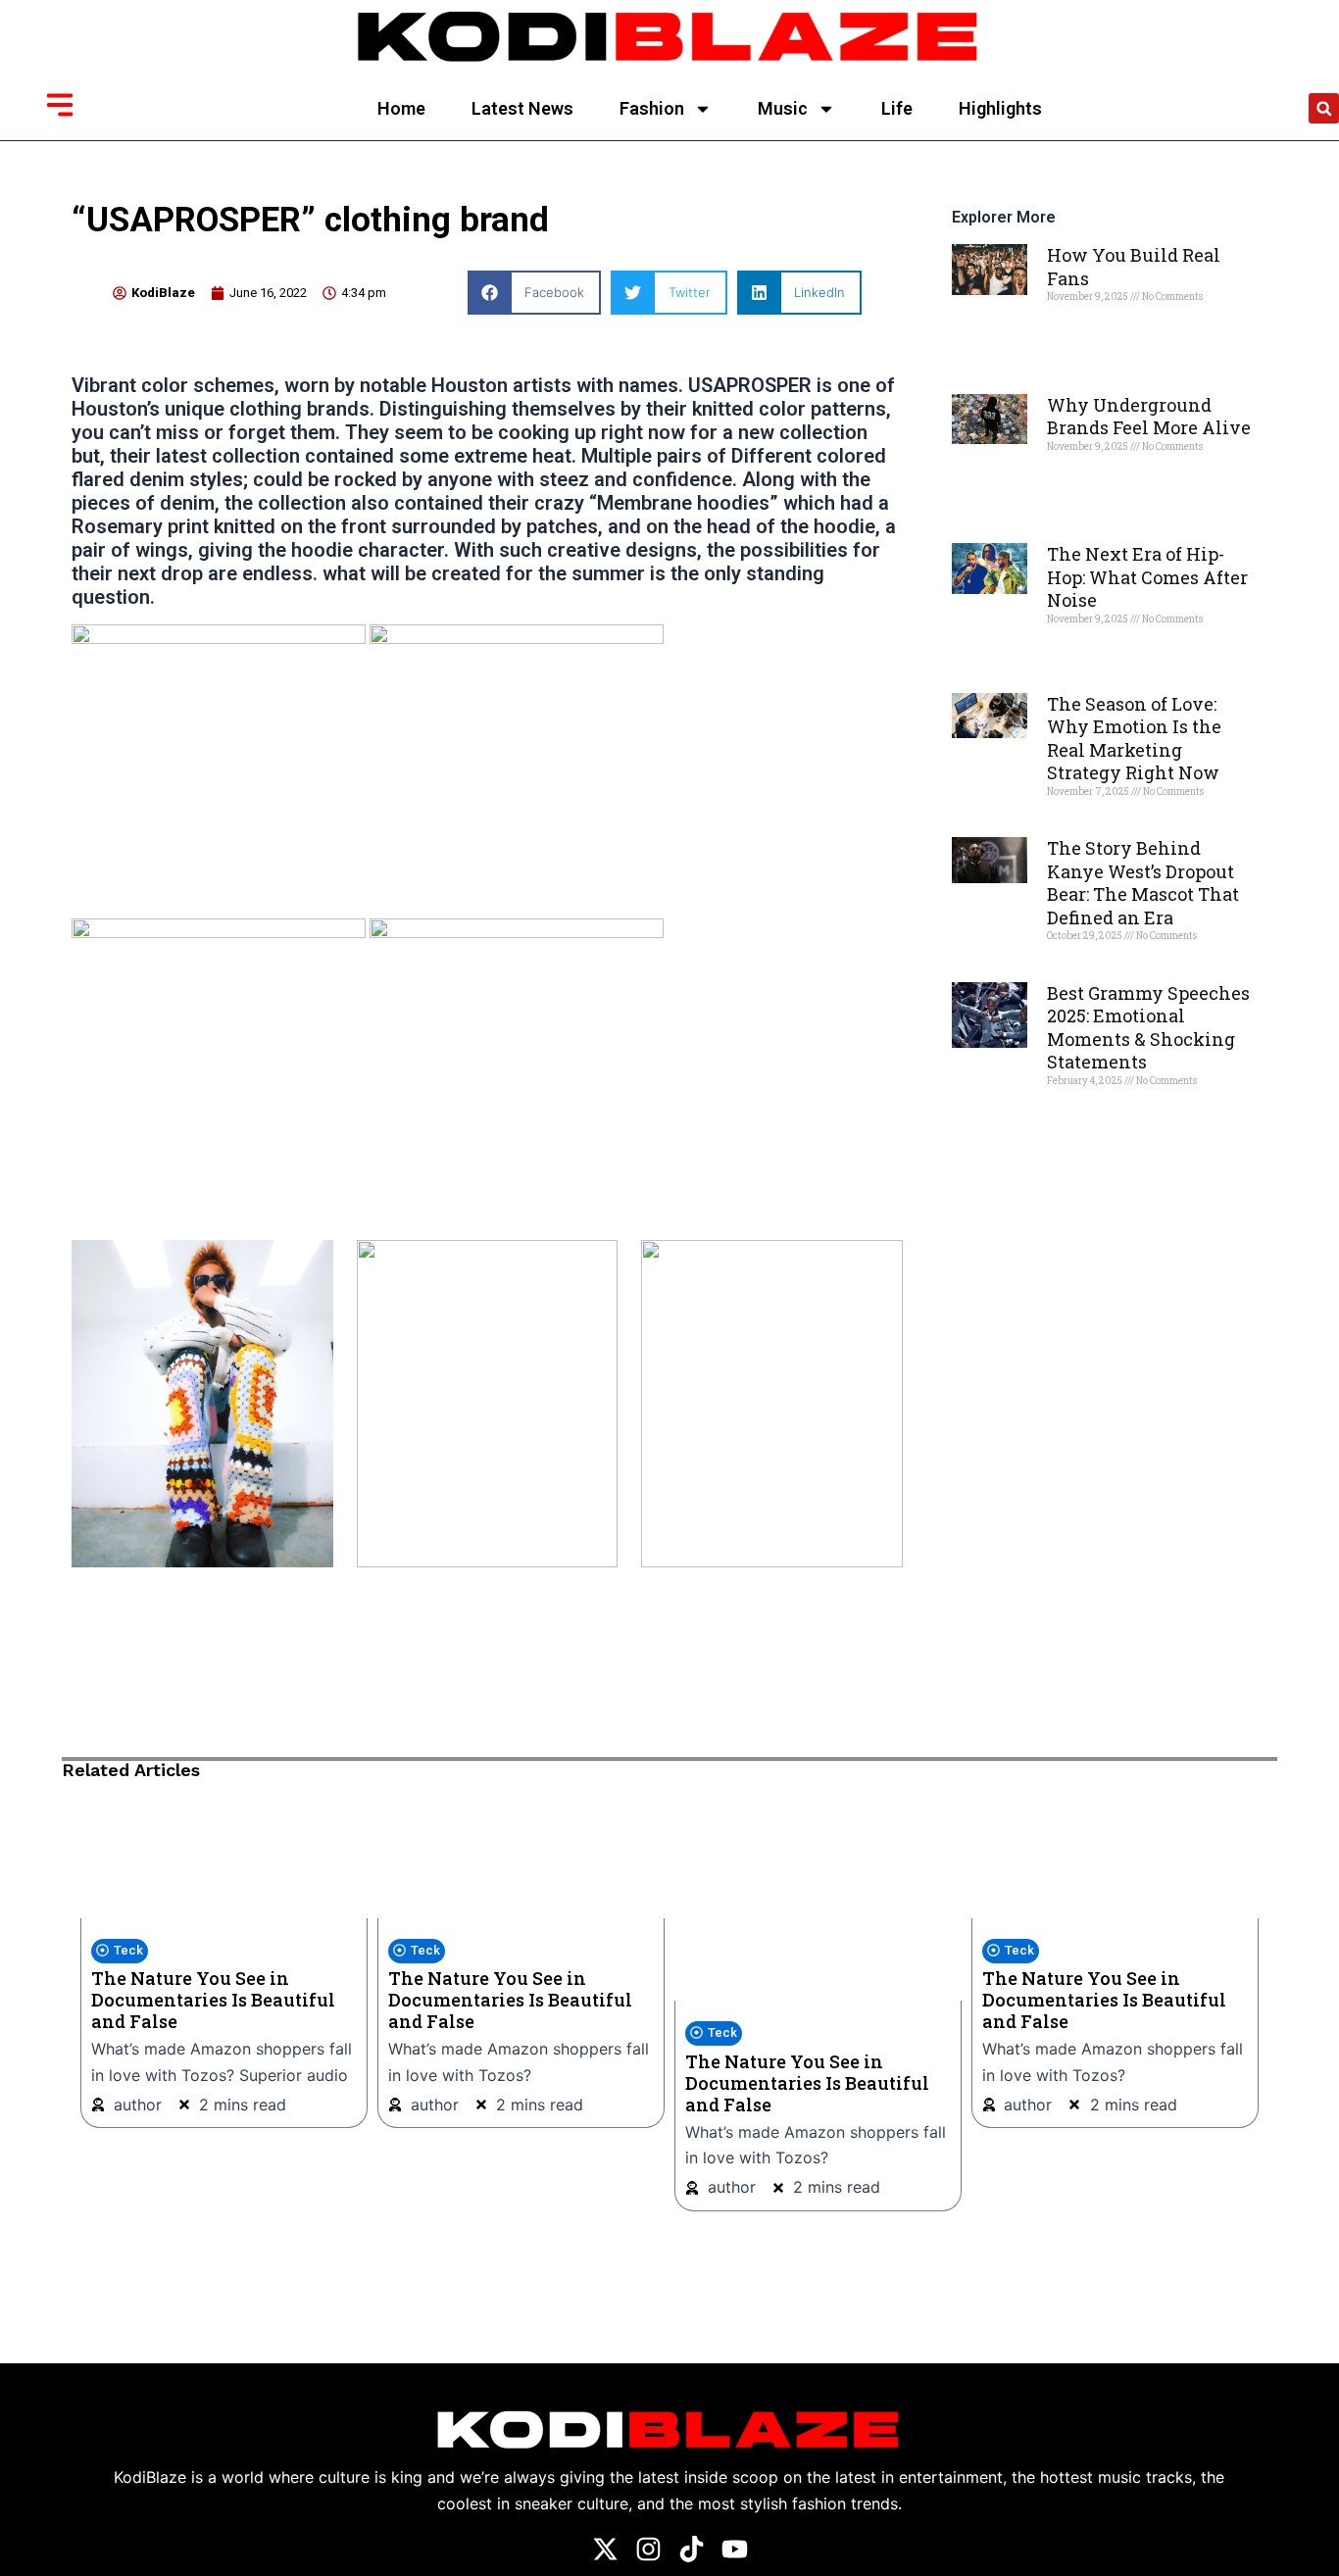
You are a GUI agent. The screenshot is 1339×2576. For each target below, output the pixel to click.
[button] (1324, 108)
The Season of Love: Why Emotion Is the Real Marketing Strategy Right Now (1134, 738)
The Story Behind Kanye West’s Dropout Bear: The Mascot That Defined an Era (1143, 882)
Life (897, 108)
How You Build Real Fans (1134, 266)
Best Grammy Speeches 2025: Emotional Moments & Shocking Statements (1148, 1027)
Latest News (522, 108)
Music (783, 108)
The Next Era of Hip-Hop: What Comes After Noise (1147, 577)
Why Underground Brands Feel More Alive (1149, 416)
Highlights (1000, 108)
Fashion (652, 108)
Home (401, 108)
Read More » (1081, 330)
